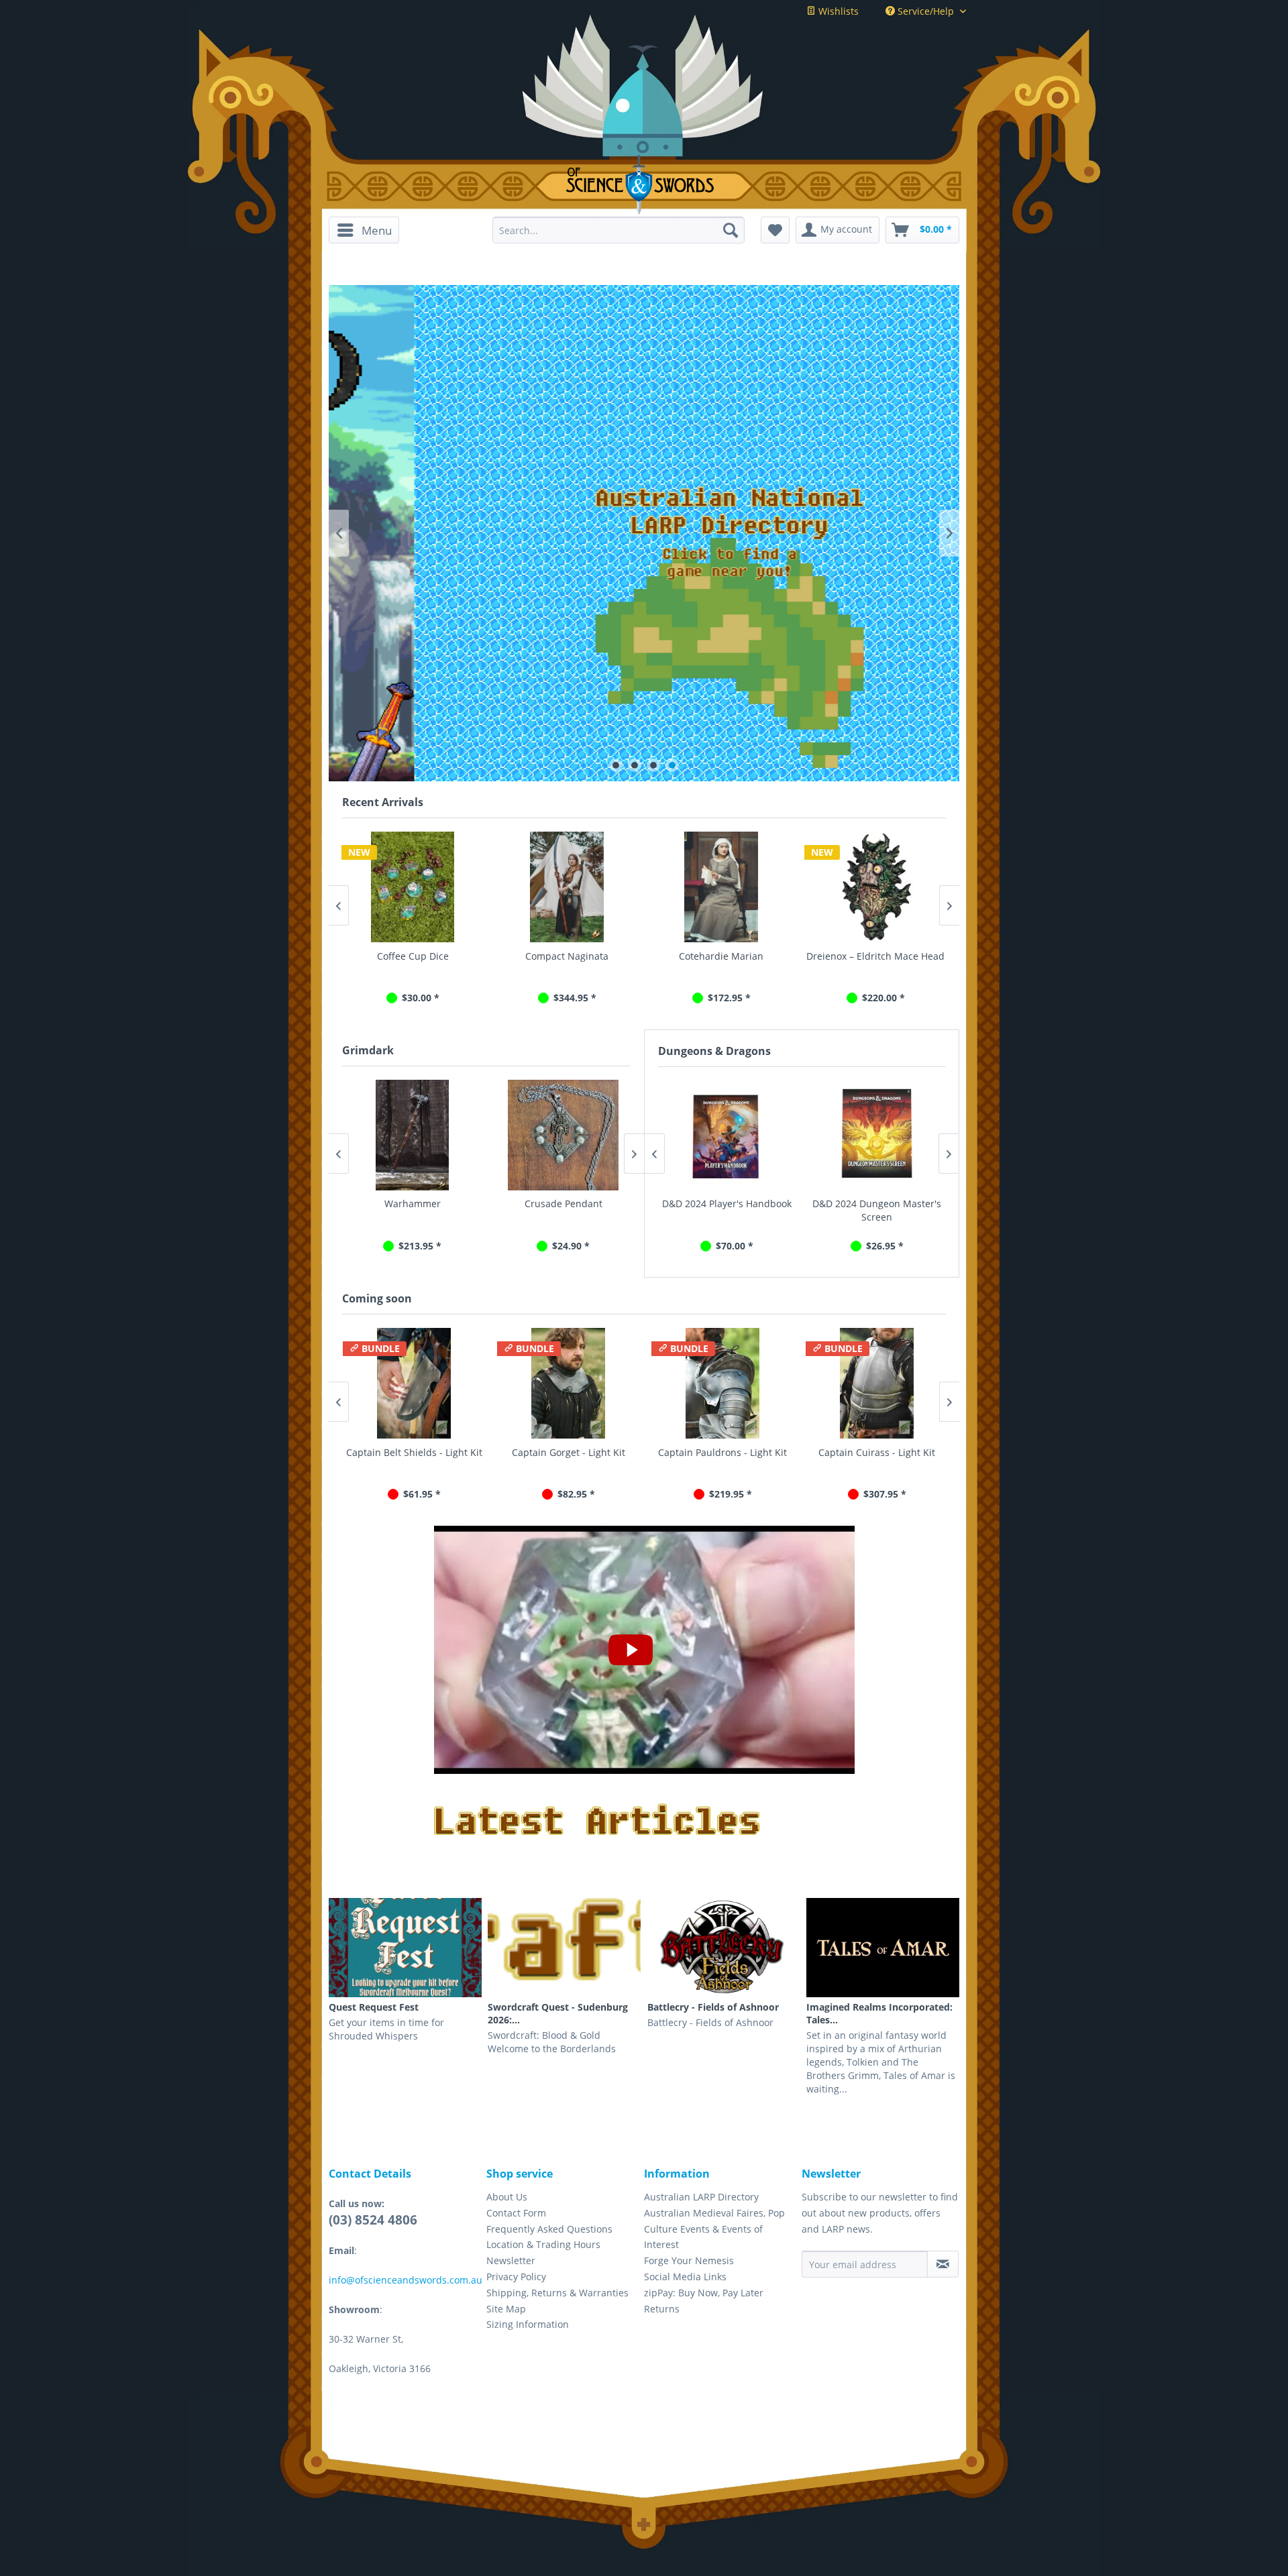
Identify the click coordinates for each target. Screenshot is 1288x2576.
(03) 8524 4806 (373, 2220)
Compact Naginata (413, 956)
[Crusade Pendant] (562, 1135)
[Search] (731, 230)
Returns (662, 2309)
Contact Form (516, 2213)
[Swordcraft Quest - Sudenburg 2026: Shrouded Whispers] (564, 1948)
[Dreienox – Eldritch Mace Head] (721, 887)
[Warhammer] (411, 1135)
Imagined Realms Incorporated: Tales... (879, 2013)
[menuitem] (369, 230)
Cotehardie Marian (567, 956)
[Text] (644, 533)
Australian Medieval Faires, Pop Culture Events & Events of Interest (714, 2229)
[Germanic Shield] (875, 887)
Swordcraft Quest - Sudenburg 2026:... (558, 2013)
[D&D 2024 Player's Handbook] (727, 1135)
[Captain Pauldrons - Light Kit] (721, 1383)
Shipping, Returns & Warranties (557, 2293)
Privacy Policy (516, 2277)
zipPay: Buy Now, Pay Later (704, 2293)
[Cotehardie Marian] (567, 887)
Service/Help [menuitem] (926, 11)
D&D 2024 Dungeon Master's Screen (877, 1210)
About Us (507, 2197)
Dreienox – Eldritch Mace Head (721, 956)
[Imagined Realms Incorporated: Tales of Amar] (883, 1948)
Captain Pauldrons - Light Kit (721, 1452)
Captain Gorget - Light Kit (567, 1452)
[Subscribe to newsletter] (943, 2264)
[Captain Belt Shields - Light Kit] (413, 1383)
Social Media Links (685, 2277)
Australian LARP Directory (701, 2197)
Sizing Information (528, 2324)
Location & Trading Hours (543, 2244)
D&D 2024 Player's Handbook (727, 1203)
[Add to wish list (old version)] (775, 230)
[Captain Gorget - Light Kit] (567, 1383)
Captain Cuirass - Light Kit (875, 1452)
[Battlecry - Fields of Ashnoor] (724, 1948)
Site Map (506, 2309)
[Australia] (644, 653)
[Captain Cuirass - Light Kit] (875, 1383)
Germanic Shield (876, 956)
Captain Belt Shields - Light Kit (413, 1452)
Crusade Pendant (562, 1203)
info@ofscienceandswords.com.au (406, 2280)
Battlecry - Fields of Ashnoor (713, 2007)
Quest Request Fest (374, 2007)
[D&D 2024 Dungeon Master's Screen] (877, 1135)
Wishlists (837, 11)
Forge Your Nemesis (689, 2260)
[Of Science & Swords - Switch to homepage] (644, 185)
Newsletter (511, 2260)
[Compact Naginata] (413, 887)
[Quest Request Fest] (405, 1948)
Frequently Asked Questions (549, 2229)
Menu (377, 230)
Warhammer (411, 1203)
